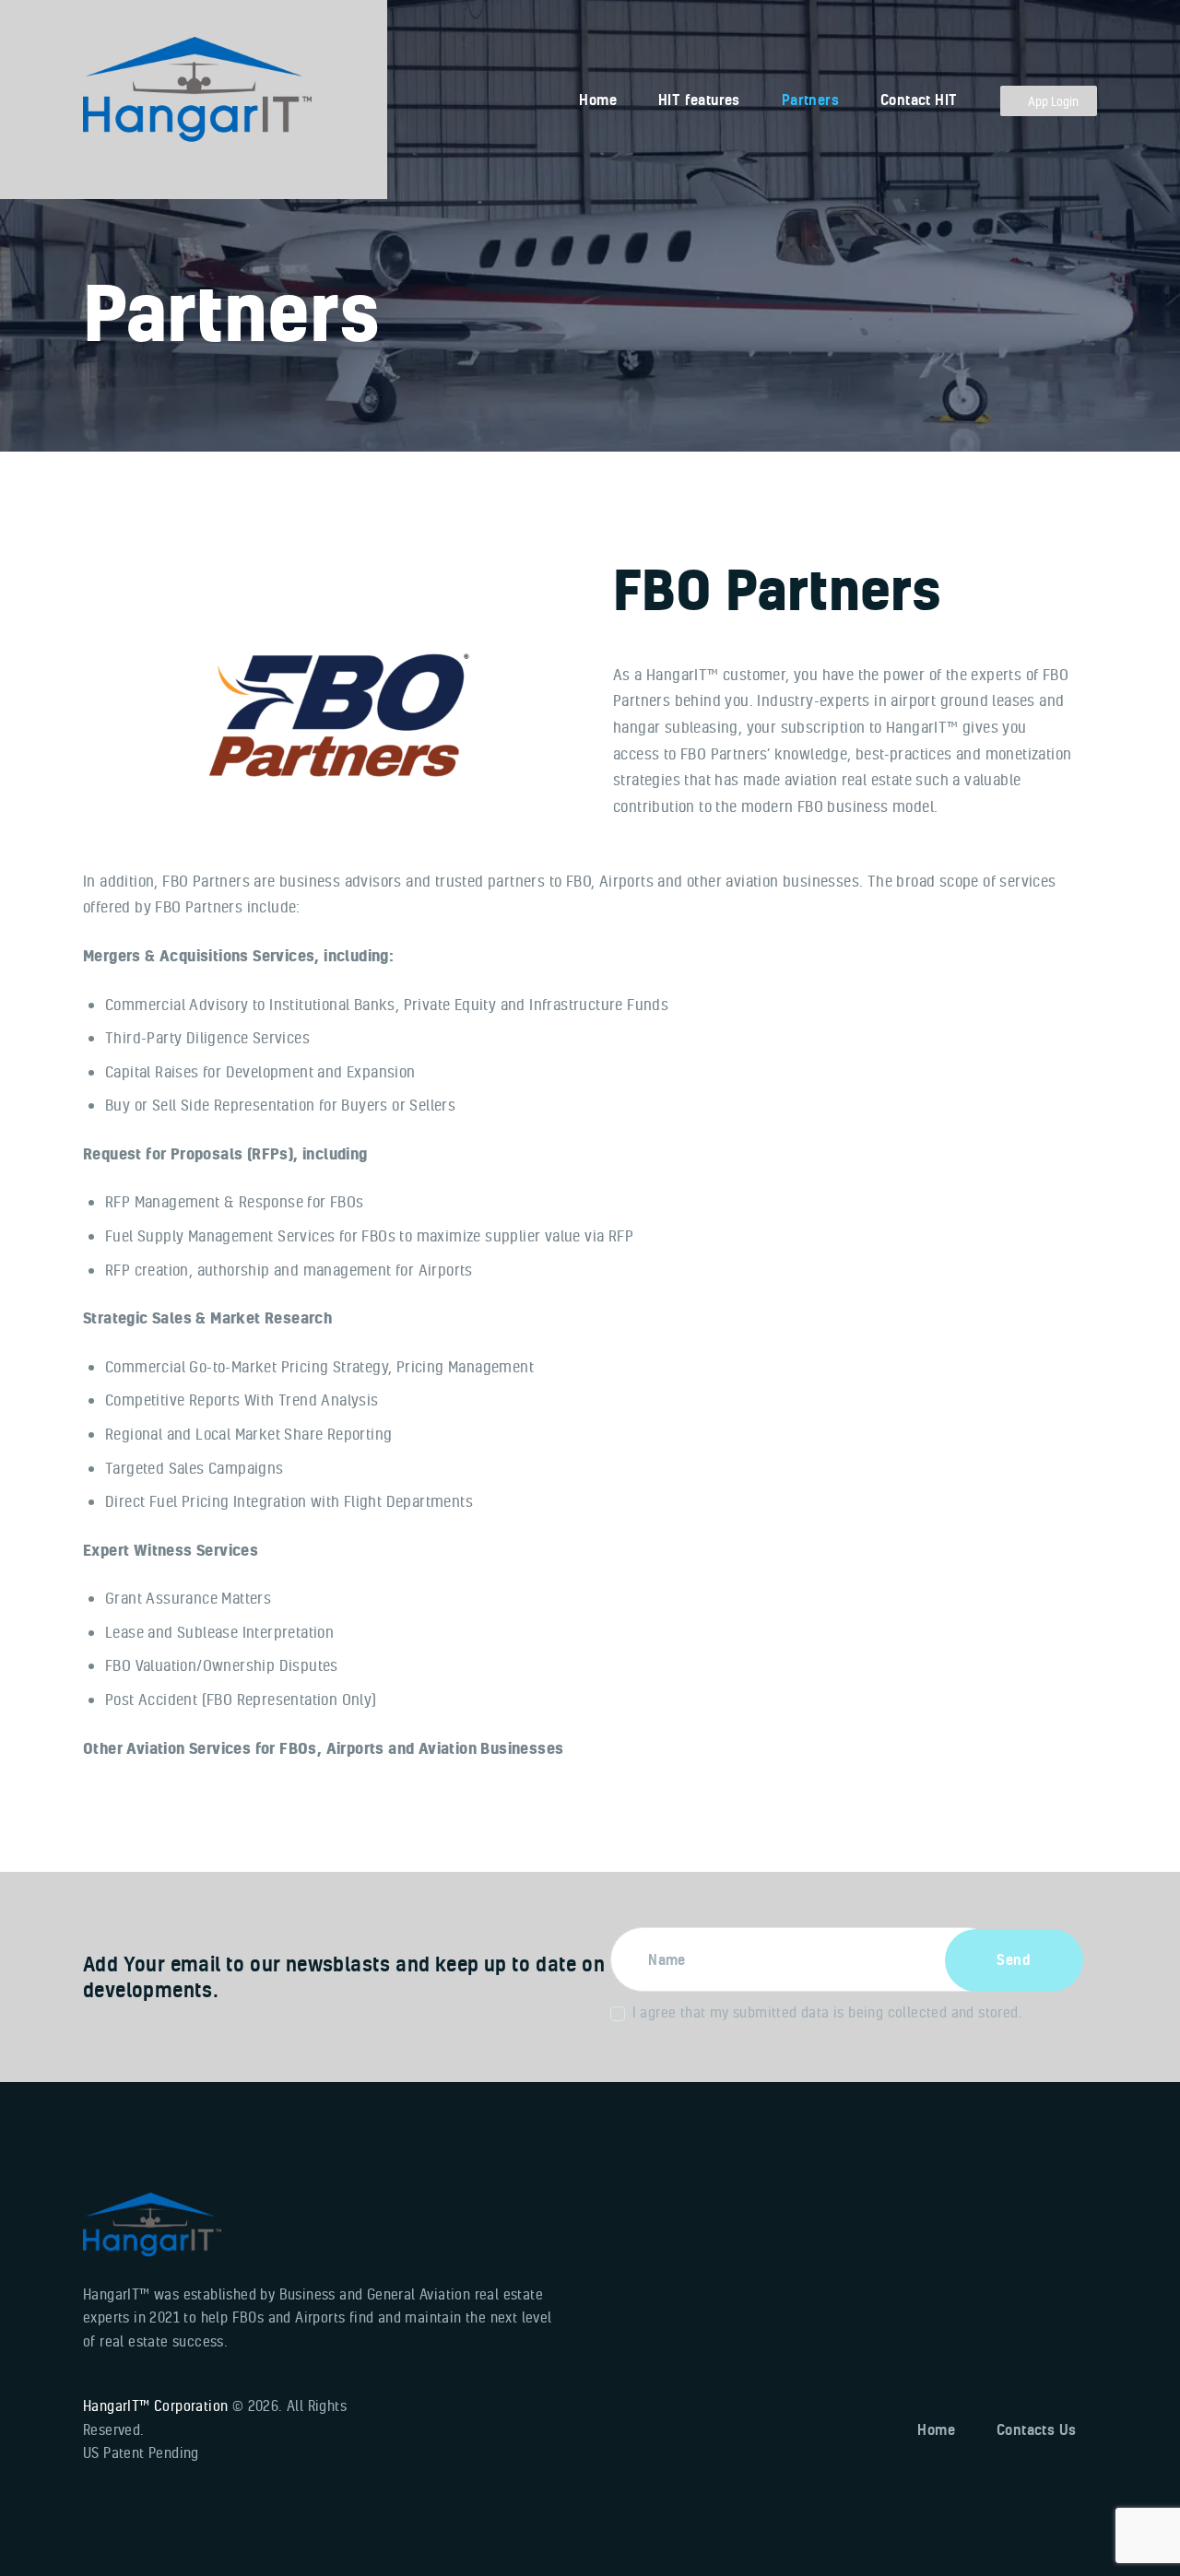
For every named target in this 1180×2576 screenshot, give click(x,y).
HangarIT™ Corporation (155, 2405)
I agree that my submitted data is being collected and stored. (827, 2012)
